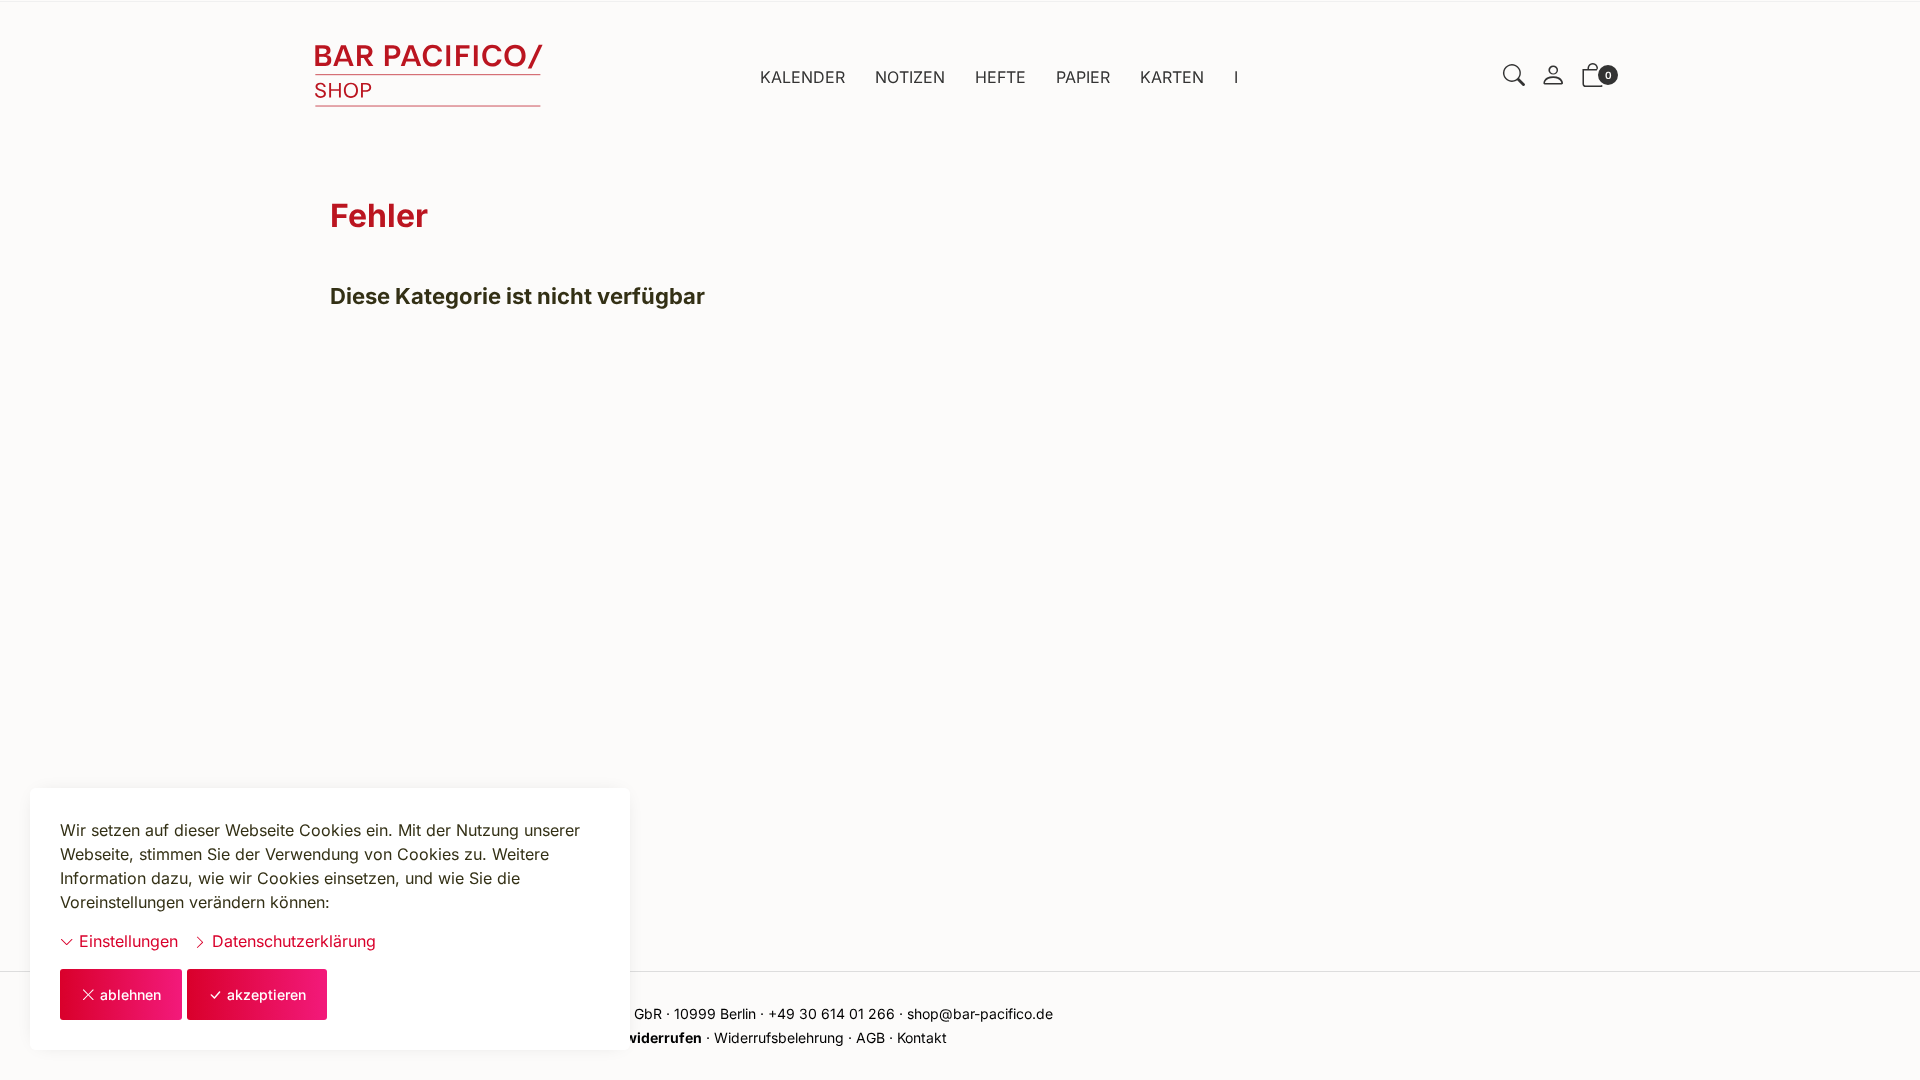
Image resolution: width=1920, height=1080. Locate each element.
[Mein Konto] (1553, 77)
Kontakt (922, 1037)
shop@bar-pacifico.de (980, 1013)
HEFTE (1000, 77)
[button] (1514, 77)
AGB (870, 1037)
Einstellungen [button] (126, 941)
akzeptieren (266, 994)
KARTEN (1172, 77)
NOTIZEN (910, 77)
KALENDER (802, 77)
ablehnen (130, 994)
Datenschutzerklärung (291, 941)
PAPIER (1083, 77)
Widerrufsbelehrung (779, 1037)
